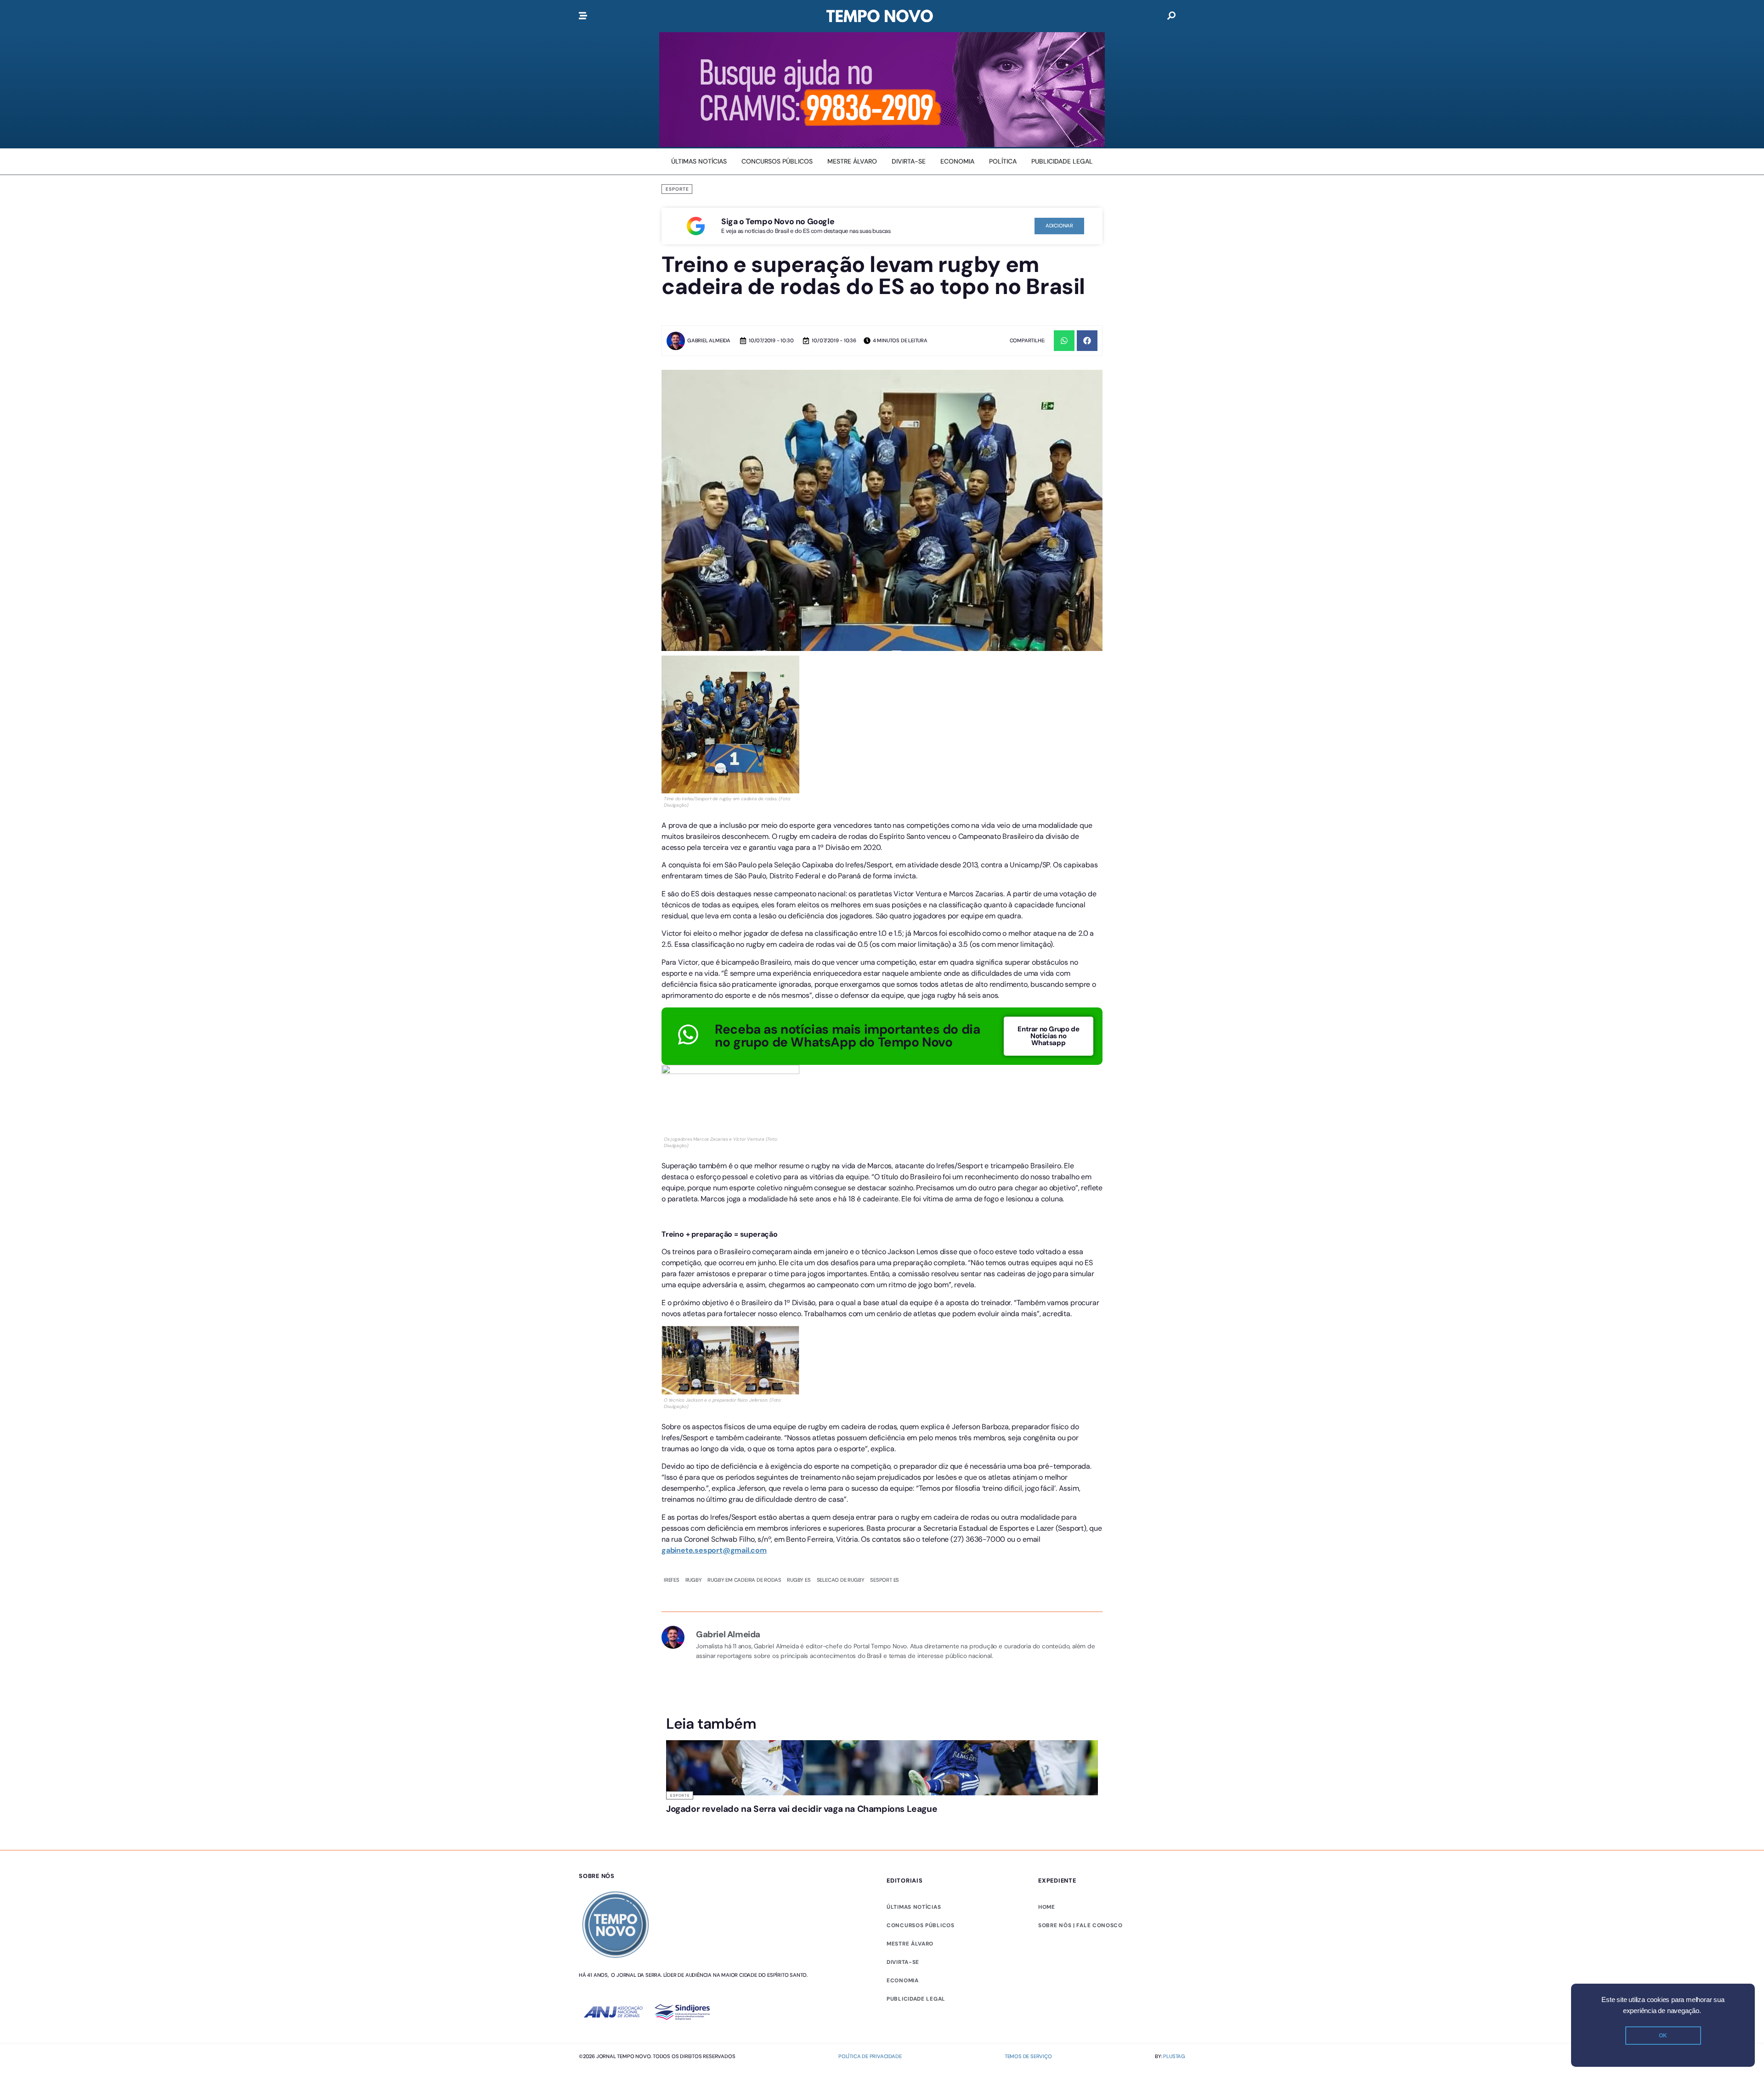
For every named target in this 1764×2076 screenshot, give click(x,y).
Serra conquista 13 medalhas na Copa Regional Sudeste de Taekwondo (929, 1822)
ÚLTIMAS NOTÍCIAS (914, 1942)
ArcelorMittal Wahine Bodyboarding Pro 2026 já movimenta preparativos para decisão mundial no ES (826, 1827)
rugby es (799, 1580)
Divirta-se (903, 1997)
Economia (903, 2016)
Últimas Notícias (800, 1795)
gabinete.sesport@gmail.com (714, 1550)
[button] (1064, 341)
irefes (672, 1580)
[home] (880, 16)
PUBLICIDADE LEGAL (916, 2034)
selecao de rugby (841, 1580)
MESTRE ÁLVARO (910, 1979)
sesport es (885, 1580)
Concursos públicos (921, 1961)
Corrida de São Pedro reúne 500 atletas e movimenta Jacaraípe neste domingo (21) (1042, 1822)
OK (1663, 2036)
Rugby (694, 1580)
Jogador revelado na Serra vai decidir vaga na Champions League (712, 1818)
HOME (1047, 1942)
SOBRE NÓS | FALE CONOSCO (1080, 1961)
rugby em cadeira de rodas (744, 1580)
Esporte (677, 189)
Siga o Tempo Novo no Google (778, 221)
